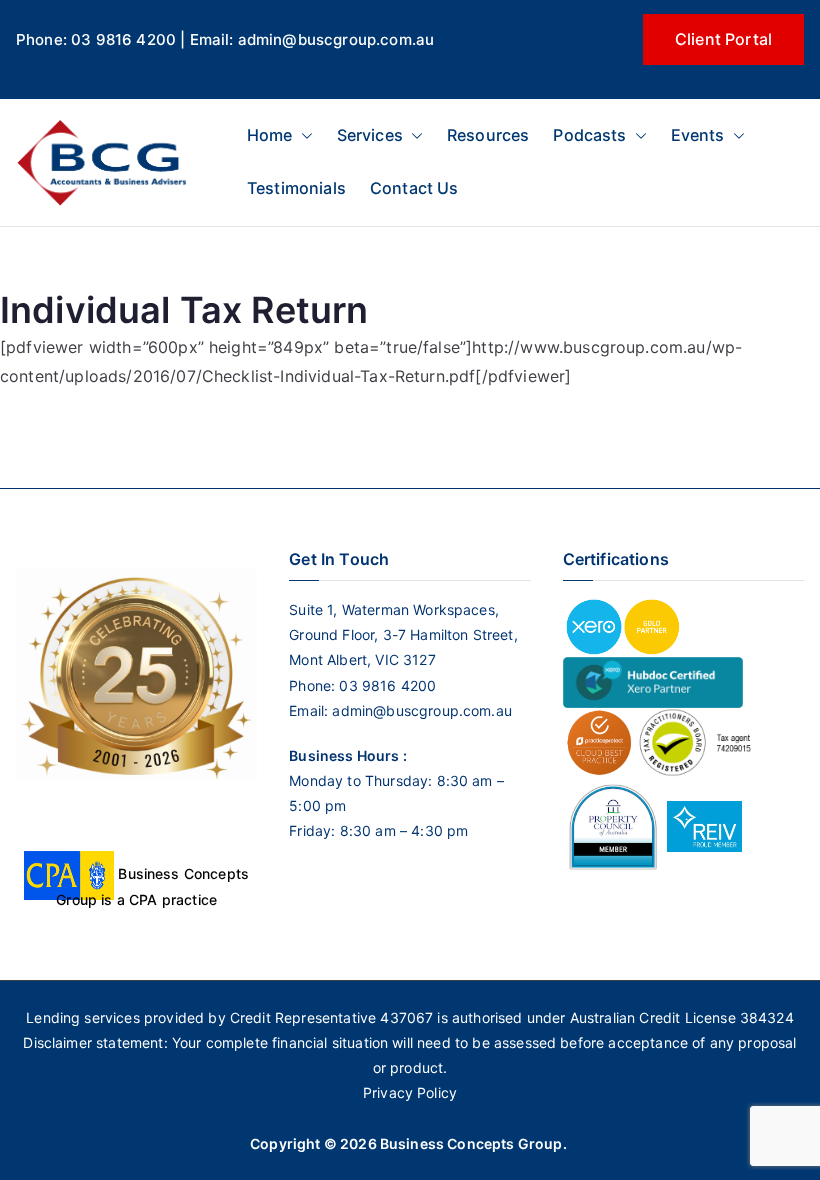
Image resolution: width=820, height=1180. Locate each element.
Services (370, 135)
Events (698, 135)
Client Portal (723, 39)
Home (270, 135)
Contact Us (414, 188)
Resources (488, 135)
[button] (303, 135)
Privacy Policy (410, 1092)
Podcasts (589, 135)
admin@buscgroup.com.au (422, 710)
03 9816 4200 (385, 685)
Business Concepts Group (471, 1143)
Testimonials (296, 188)
